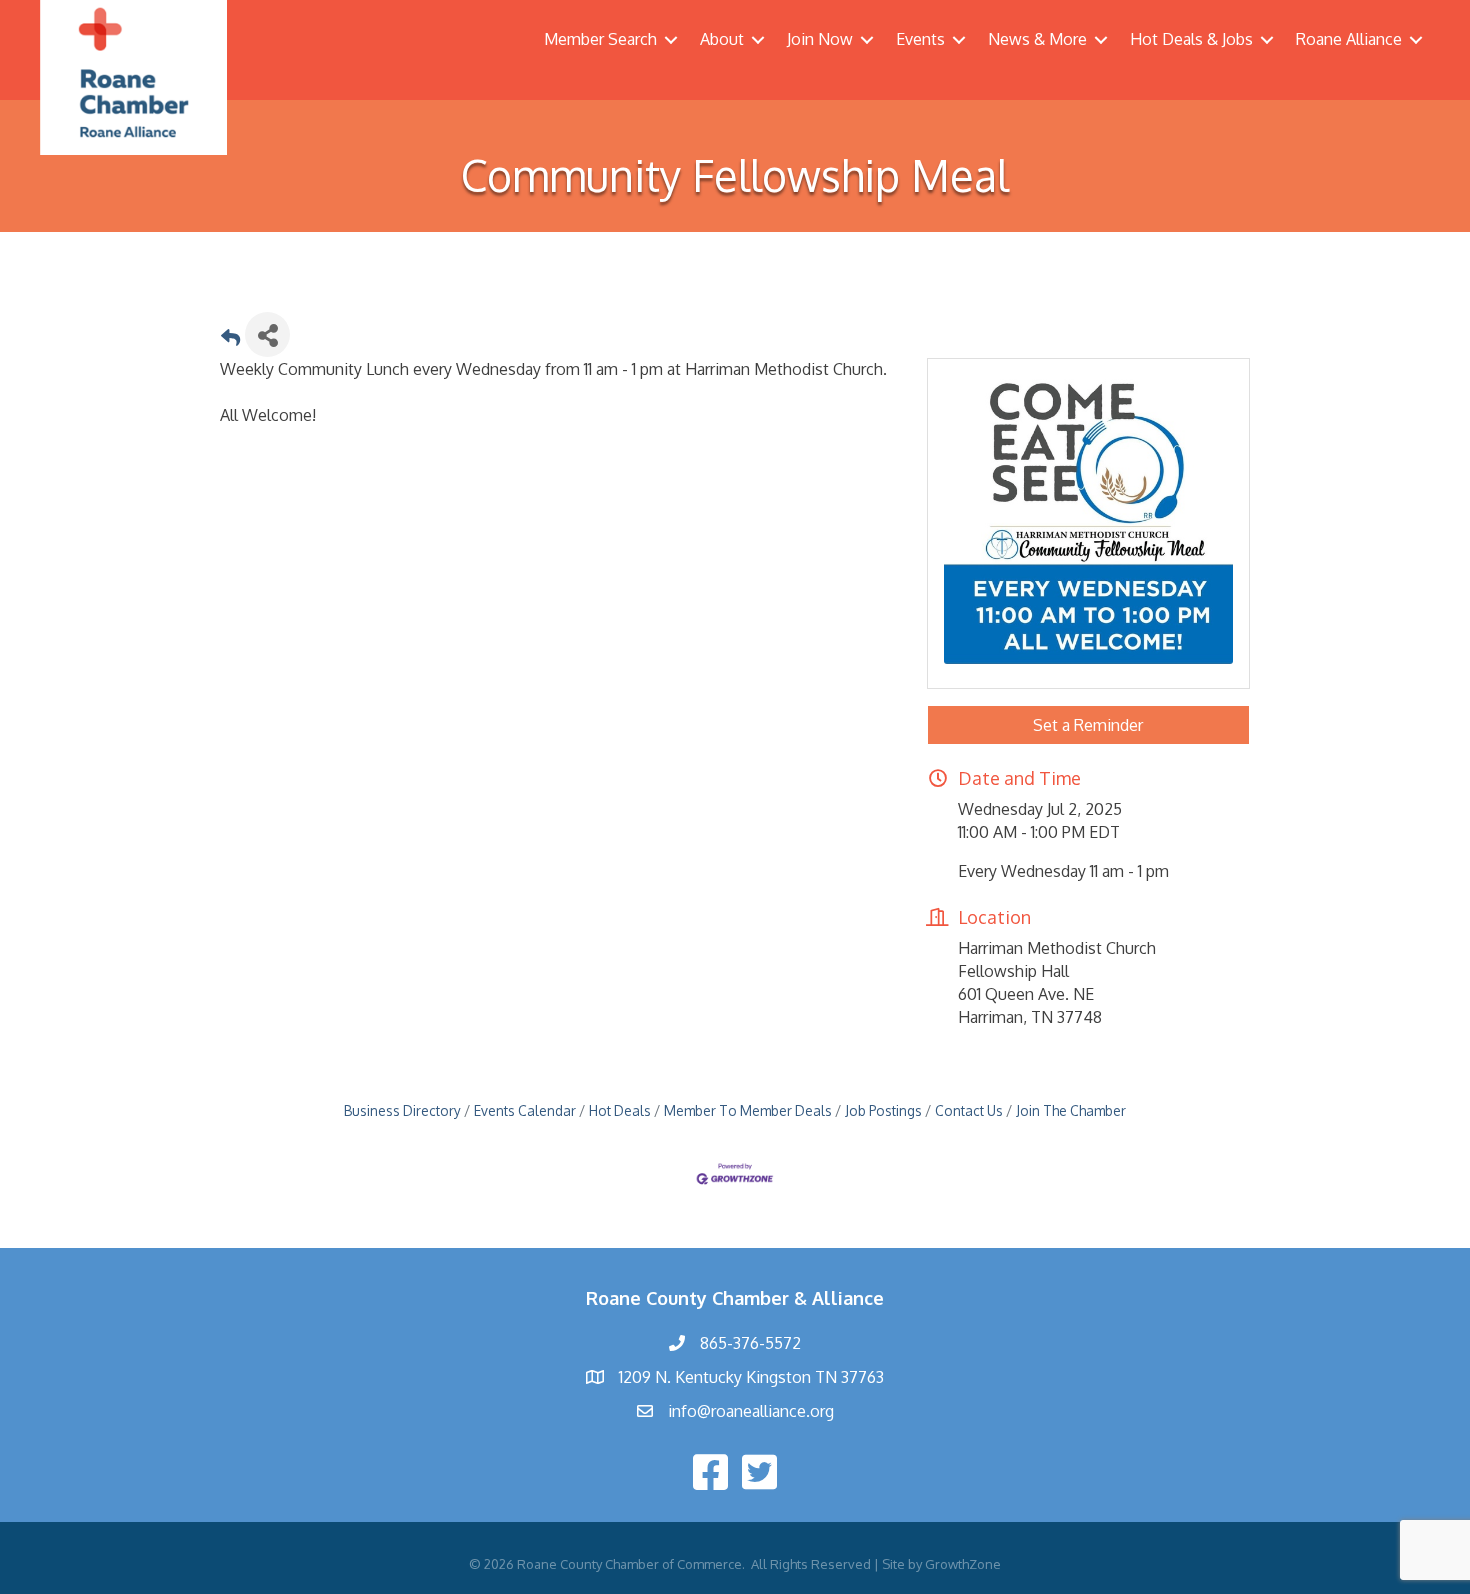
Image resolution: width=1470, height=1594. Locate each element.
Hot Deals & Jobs (1191, 39)
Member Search (600, 39)
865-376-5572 (750, 1343)
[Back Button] (230, 340)
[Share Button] (267, 334)
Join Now (820, 39)
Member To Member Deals (748, 1110)
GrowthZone (963, 1564)
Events (920, 39)
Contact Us (969, 1110)
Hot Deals (620, 1110)
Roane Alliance (1349, 39)
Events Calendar (525, 1110)
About (722, 39)
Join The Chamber (1071, 1110)
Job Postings (883, 1110)
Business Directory (402, 1110)
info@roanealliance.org (751, 1411)
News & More (1037, 39)
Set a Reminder (1088, 725)
